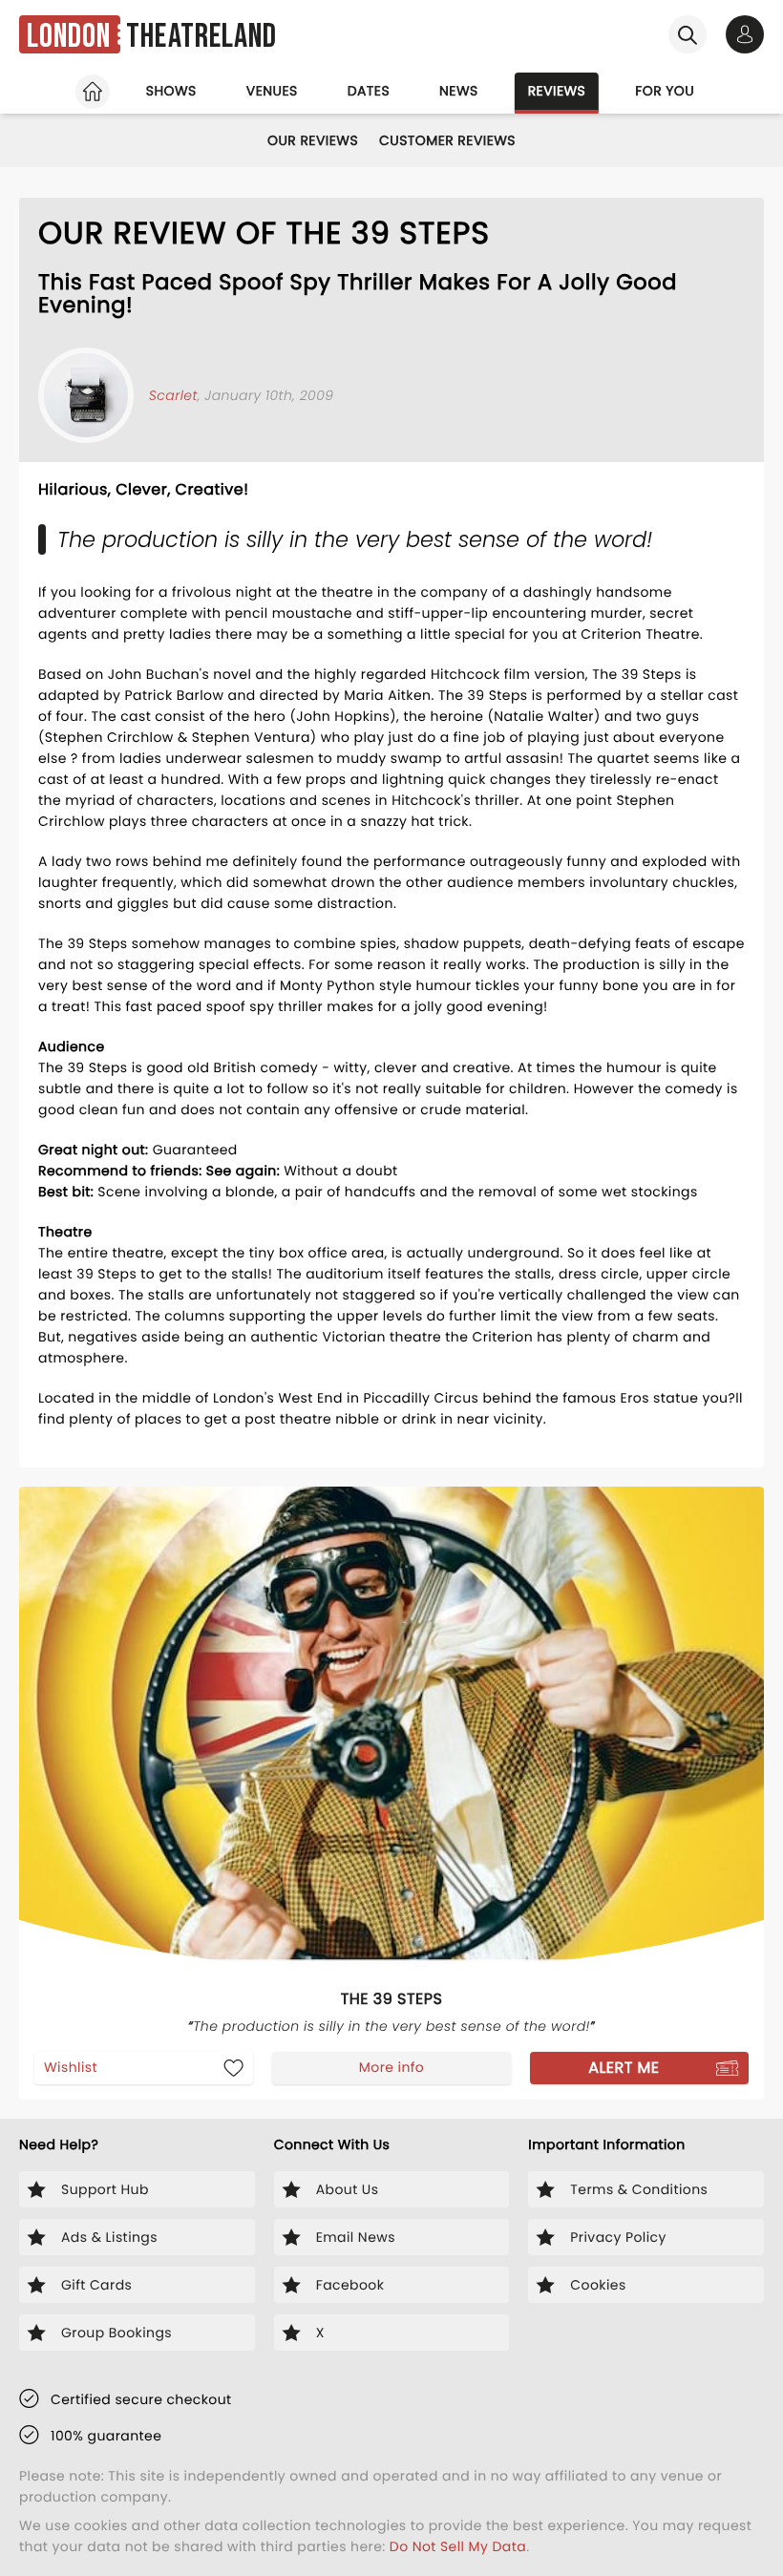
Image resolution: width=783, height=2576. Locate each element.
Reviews (557, 91)
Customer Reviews (447, 140)
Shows (171, 91)
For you (665, 91)
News (459, 91)
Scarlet (173, 395)
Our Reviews (313, 140)
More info (391, 2067)
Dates (369, 91)
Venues (272, 91)
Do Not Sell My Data (458, 2546)
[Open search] (688, 34)
